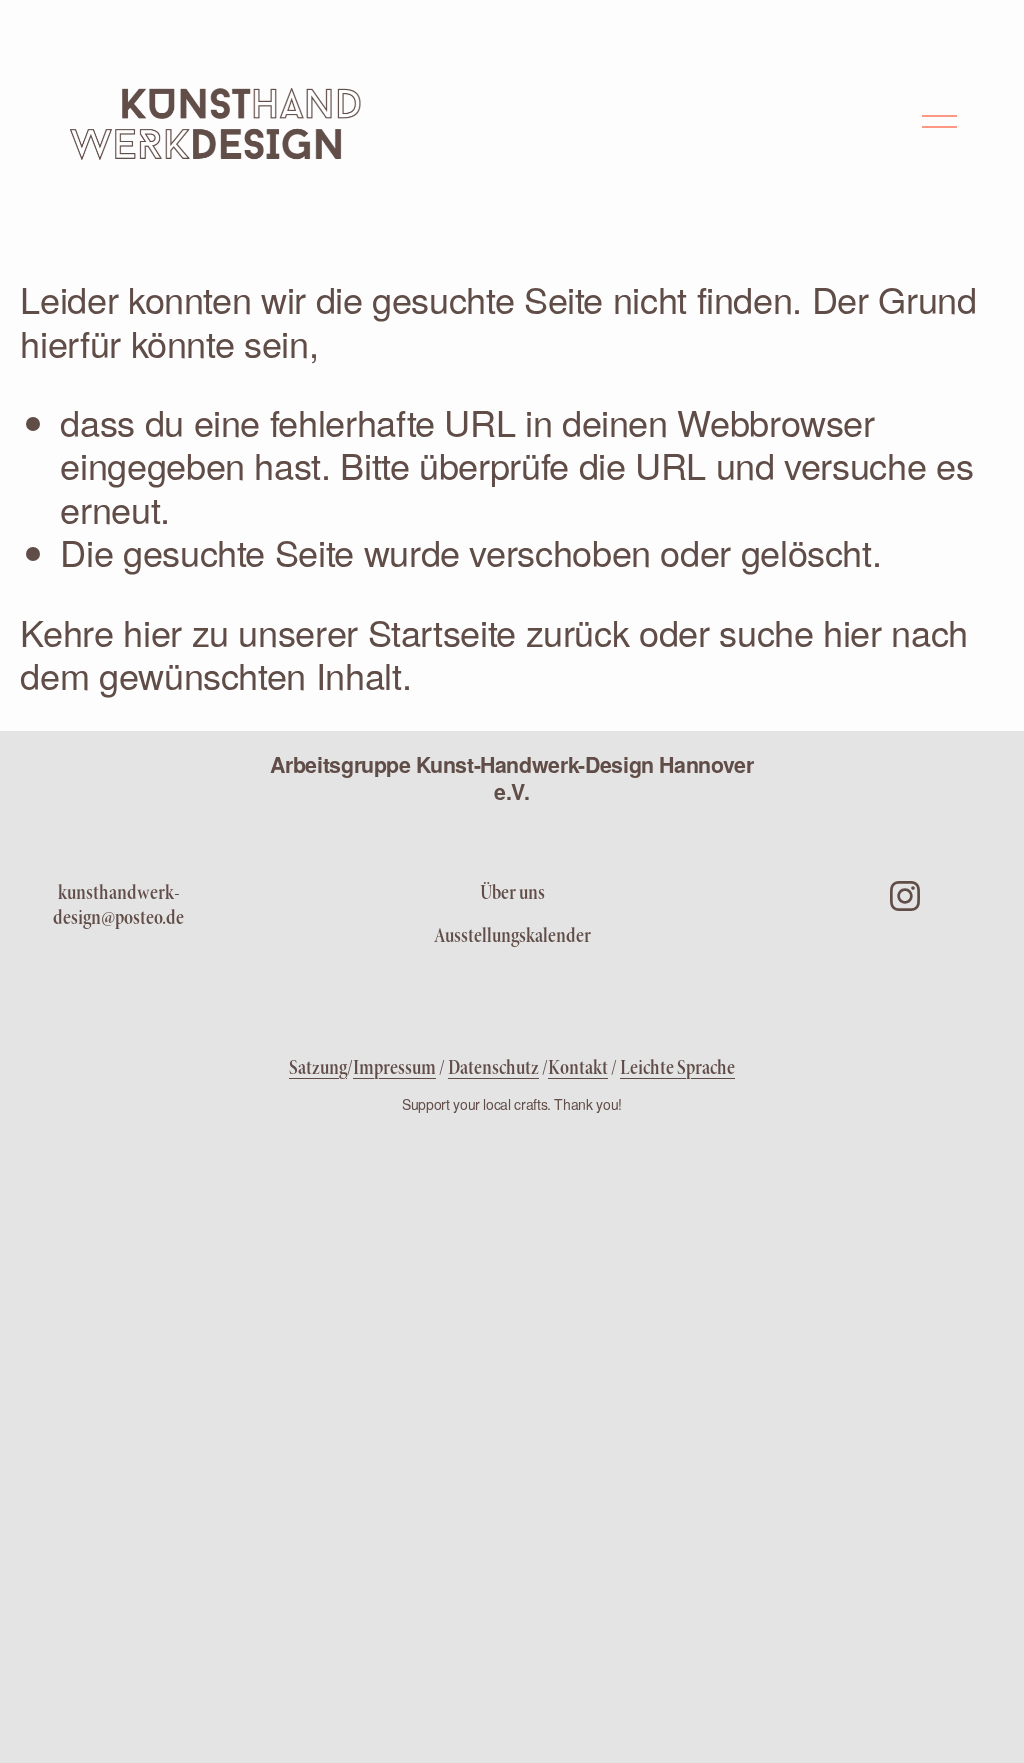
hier (152, 631)
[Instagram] (905, 896)
